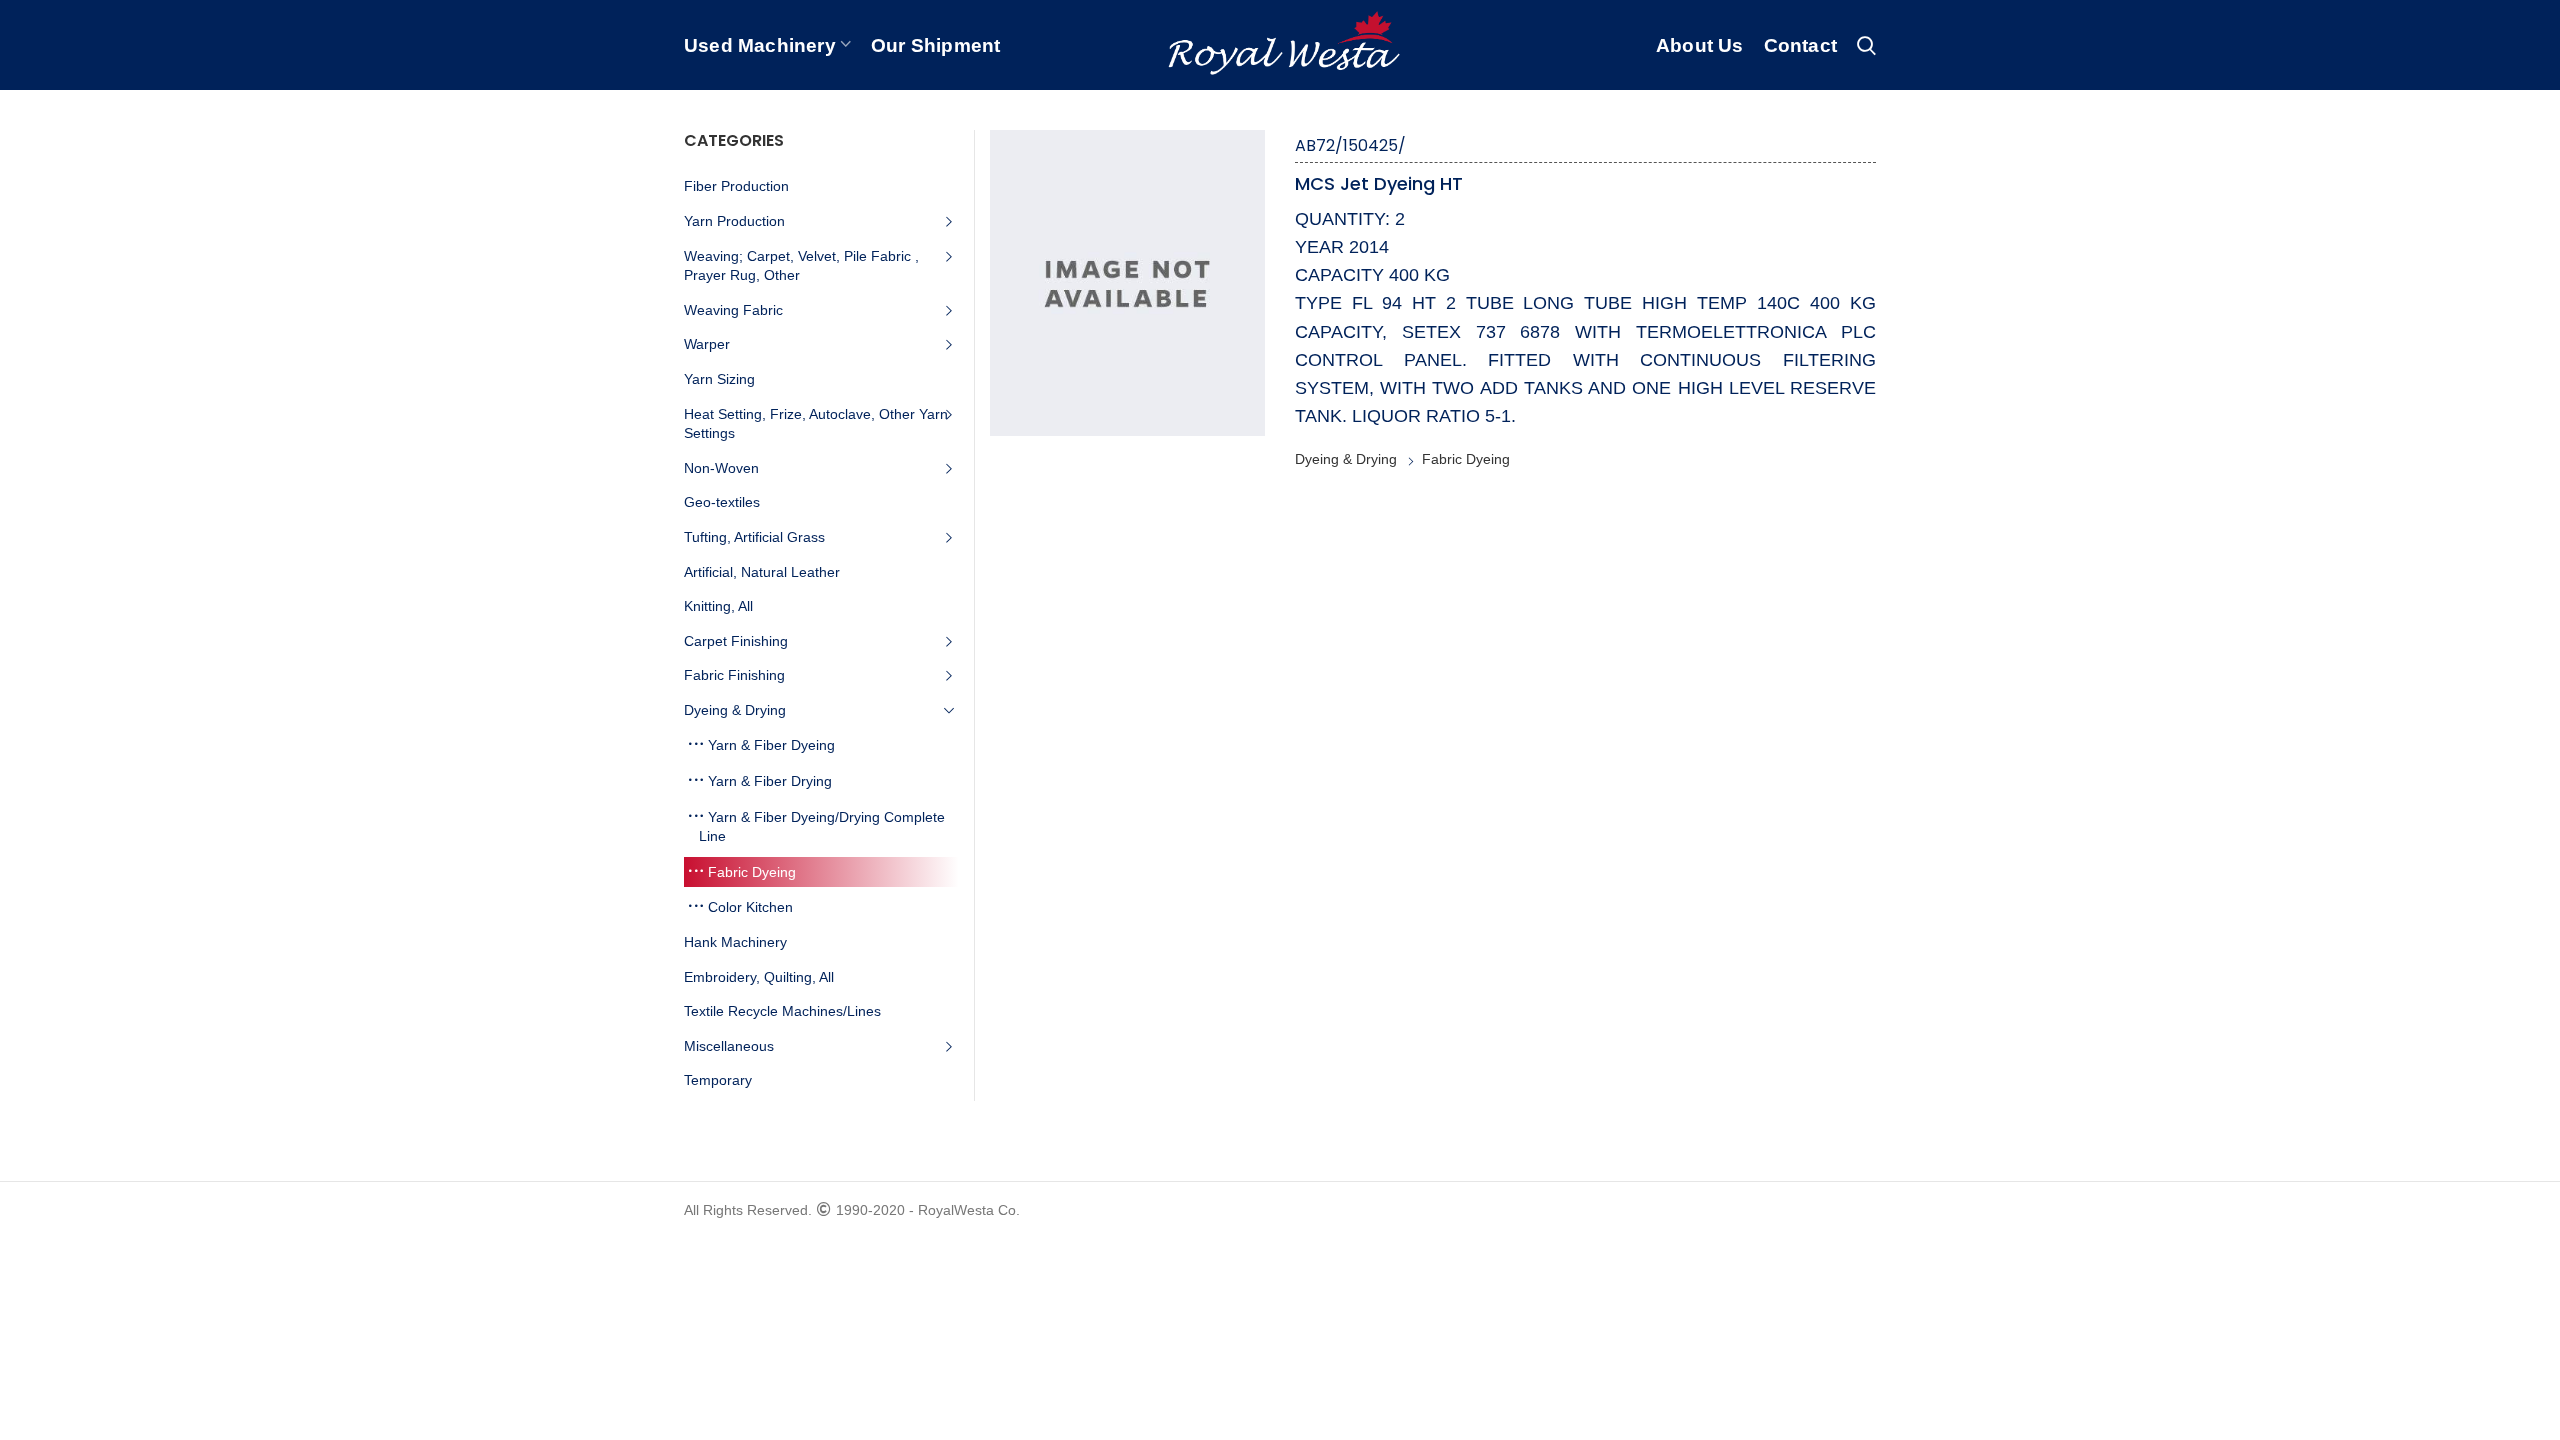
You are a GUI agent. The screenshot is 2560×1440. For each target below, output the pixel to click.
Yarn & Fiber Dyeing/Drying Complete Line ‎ (822, 827)
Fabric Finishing (734, 675)
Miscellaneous (729, 1046)
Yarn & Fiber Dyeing (771, 745)
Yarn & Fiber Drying (770, 781)
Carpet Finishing (736, 641)
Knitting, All (718, 606)
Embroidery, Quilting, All (759, 977)
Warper (707, 344)
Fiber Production (736, 186)
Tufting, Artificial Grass (754, 537)
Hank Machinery (735, 942)
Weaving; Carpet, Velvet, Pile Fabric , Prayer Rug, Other (801, 266)
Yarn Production (734, 221)
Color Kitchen (750, 907)
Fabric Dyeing (1466, 459)
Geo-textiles (722, 502)
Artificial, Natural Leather (762, 572)
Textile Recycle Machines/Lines (782, 1011)
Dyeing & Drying (1346, 459)
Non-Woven (721, 468)
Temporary (718, 1080)
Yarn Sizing (719, 379)
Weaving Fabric (733, 310)
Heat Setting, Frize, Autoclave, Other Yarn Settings (816, 424)
